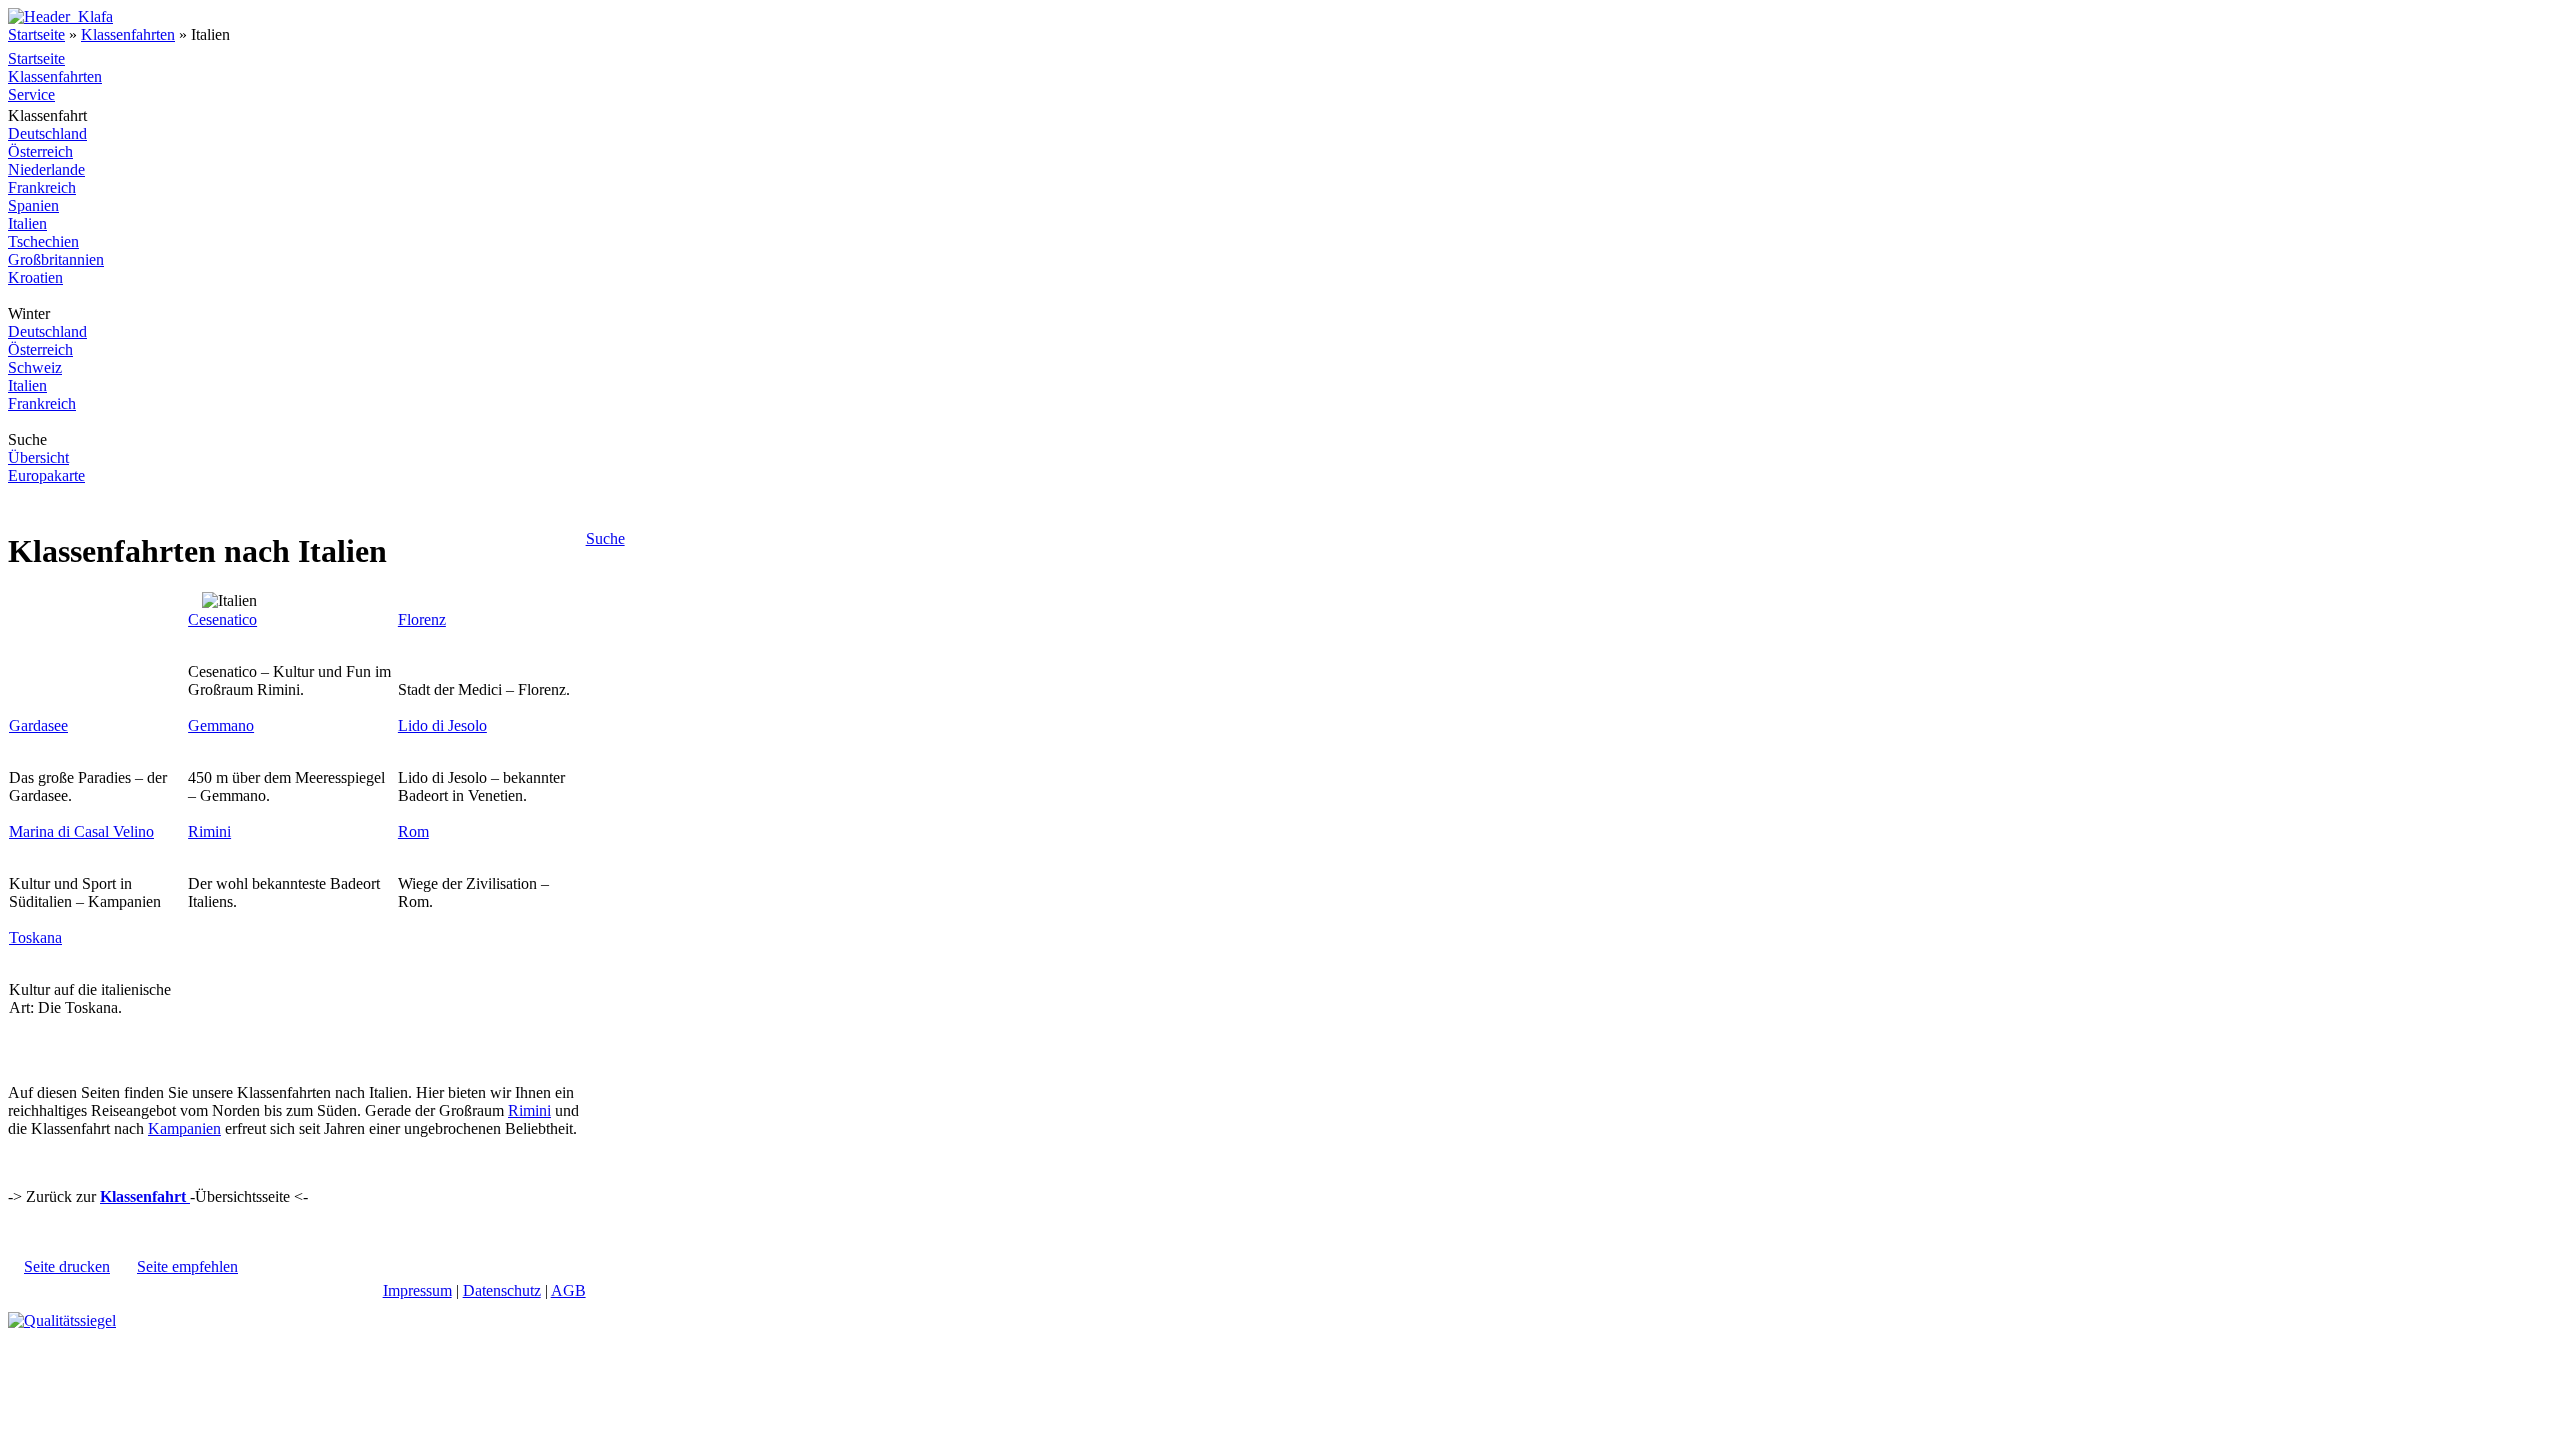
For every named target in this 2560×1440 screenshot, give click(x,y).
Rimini (209, 831)
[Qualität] (62, 1320)
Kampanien (184, 1128)
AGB (568, 1290)
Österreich (40, 151)
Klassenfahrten (128, 34)
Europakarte (46, 475)
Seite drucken (67, 1266)
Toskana (35, 937)
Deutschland (47, 133)
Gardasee (38, 725)
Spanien (33, 205)
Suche (605, 538)
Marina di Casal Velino (81, 831)
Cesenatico (222, 619)
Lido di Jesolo (442, 725)
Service (31, 94)
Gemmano (221, 725)
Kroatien (35, 277)
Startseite (36, 34)
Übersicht (38, 457)
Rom (413, 831)
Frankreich (42, 187)
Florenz (422, 619)
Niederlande (46, 169)
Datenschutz (502, 1290)
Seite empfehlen (187, 1266)
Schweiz (35, 367)
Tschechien (43, 241)
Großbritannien (56, 259)
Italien (27, 223)
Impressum (417, 1290)
